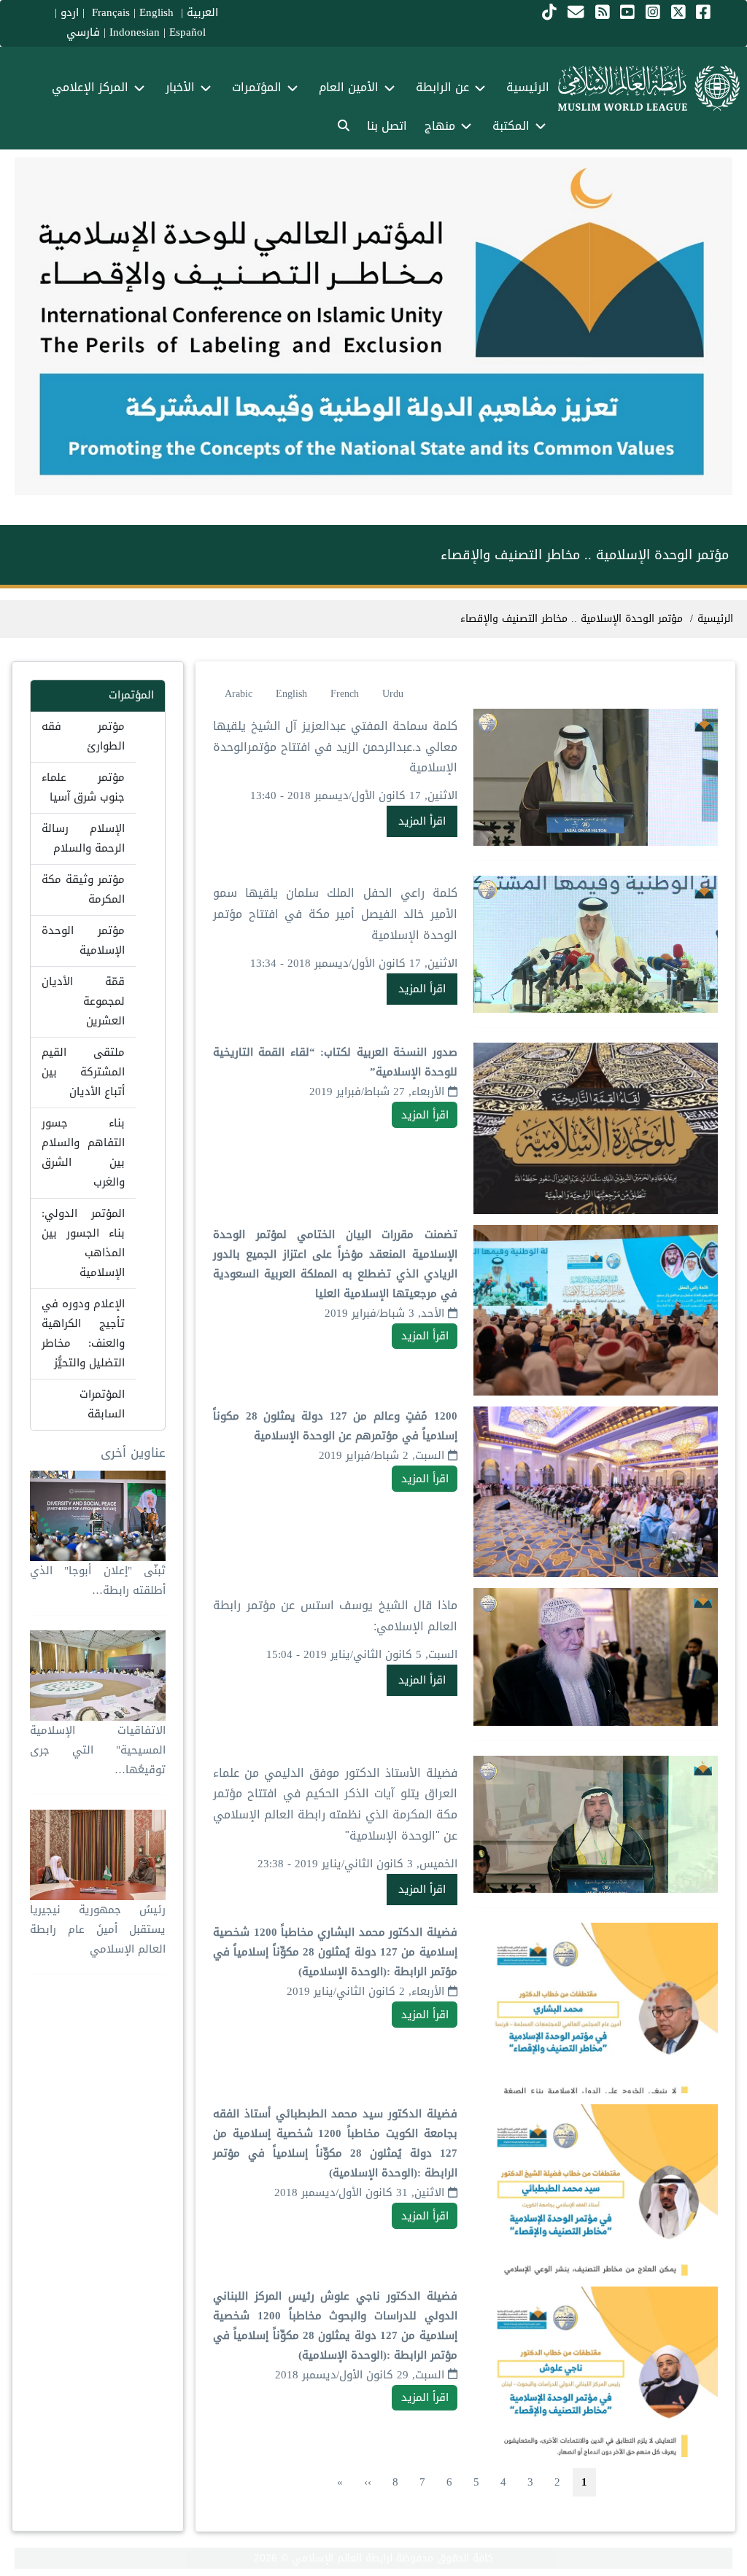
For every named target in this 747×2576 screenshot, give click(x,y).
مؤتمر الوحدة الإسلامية (83, 940)
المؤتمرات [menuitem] (257, 87)
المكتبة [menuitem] (511, 126)
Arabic (239, 694)
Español (187, 32)
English (291, 694)
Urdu (393, 694)
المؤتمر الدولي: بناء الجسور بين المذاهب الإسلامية (83, 1243)
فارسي (83, 32)
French (345, 694)
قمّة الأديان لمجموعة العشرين (83, 1001)
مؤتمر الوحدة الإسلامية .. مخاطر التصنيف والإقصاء (572, 619)
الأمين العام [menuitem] (349, 87)
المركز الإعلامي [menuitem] (90, 87)
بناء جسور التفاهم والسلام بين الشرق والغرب (83, 1152)
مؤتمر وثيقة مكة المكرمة (83, 889)
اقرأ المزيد (422, 821)
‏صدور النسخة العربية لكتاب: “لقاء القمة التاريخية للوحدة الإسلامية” (335, 1062)
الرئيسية (715, 619)
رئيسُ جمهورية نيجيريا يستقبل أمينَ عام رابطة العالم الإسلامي (98, 1929)
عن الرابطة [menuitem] (442, 87)
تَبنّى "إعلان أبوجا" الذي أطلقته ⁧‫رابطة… (98, 1580)
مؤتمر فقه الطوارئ (83, 736)
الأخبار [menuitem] (180, 87)
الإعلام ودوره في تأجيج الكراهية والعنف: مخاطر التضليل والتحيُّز (83, 1333)
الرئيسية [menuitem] (528, 87)
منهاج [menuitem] (440, 126)
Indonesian (135, 32)
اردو (70, 12)
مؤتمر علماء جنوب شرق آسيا (83, 787)
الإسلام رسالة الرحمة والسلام (83, 838)
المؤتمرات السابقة (102, 1404)
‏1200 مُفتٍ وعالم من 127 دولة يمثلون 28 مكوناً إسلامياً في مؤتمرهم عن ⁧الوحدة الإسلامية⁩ (335, 1426)
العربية (202, 12)
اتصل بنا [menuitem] (387, 126)
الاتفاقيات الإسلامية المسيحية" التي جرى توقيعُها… (98, 1750)
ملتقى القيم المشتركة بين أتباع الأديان (83, 1072)
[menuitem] (344, 127)
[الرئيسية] (649, 88)
